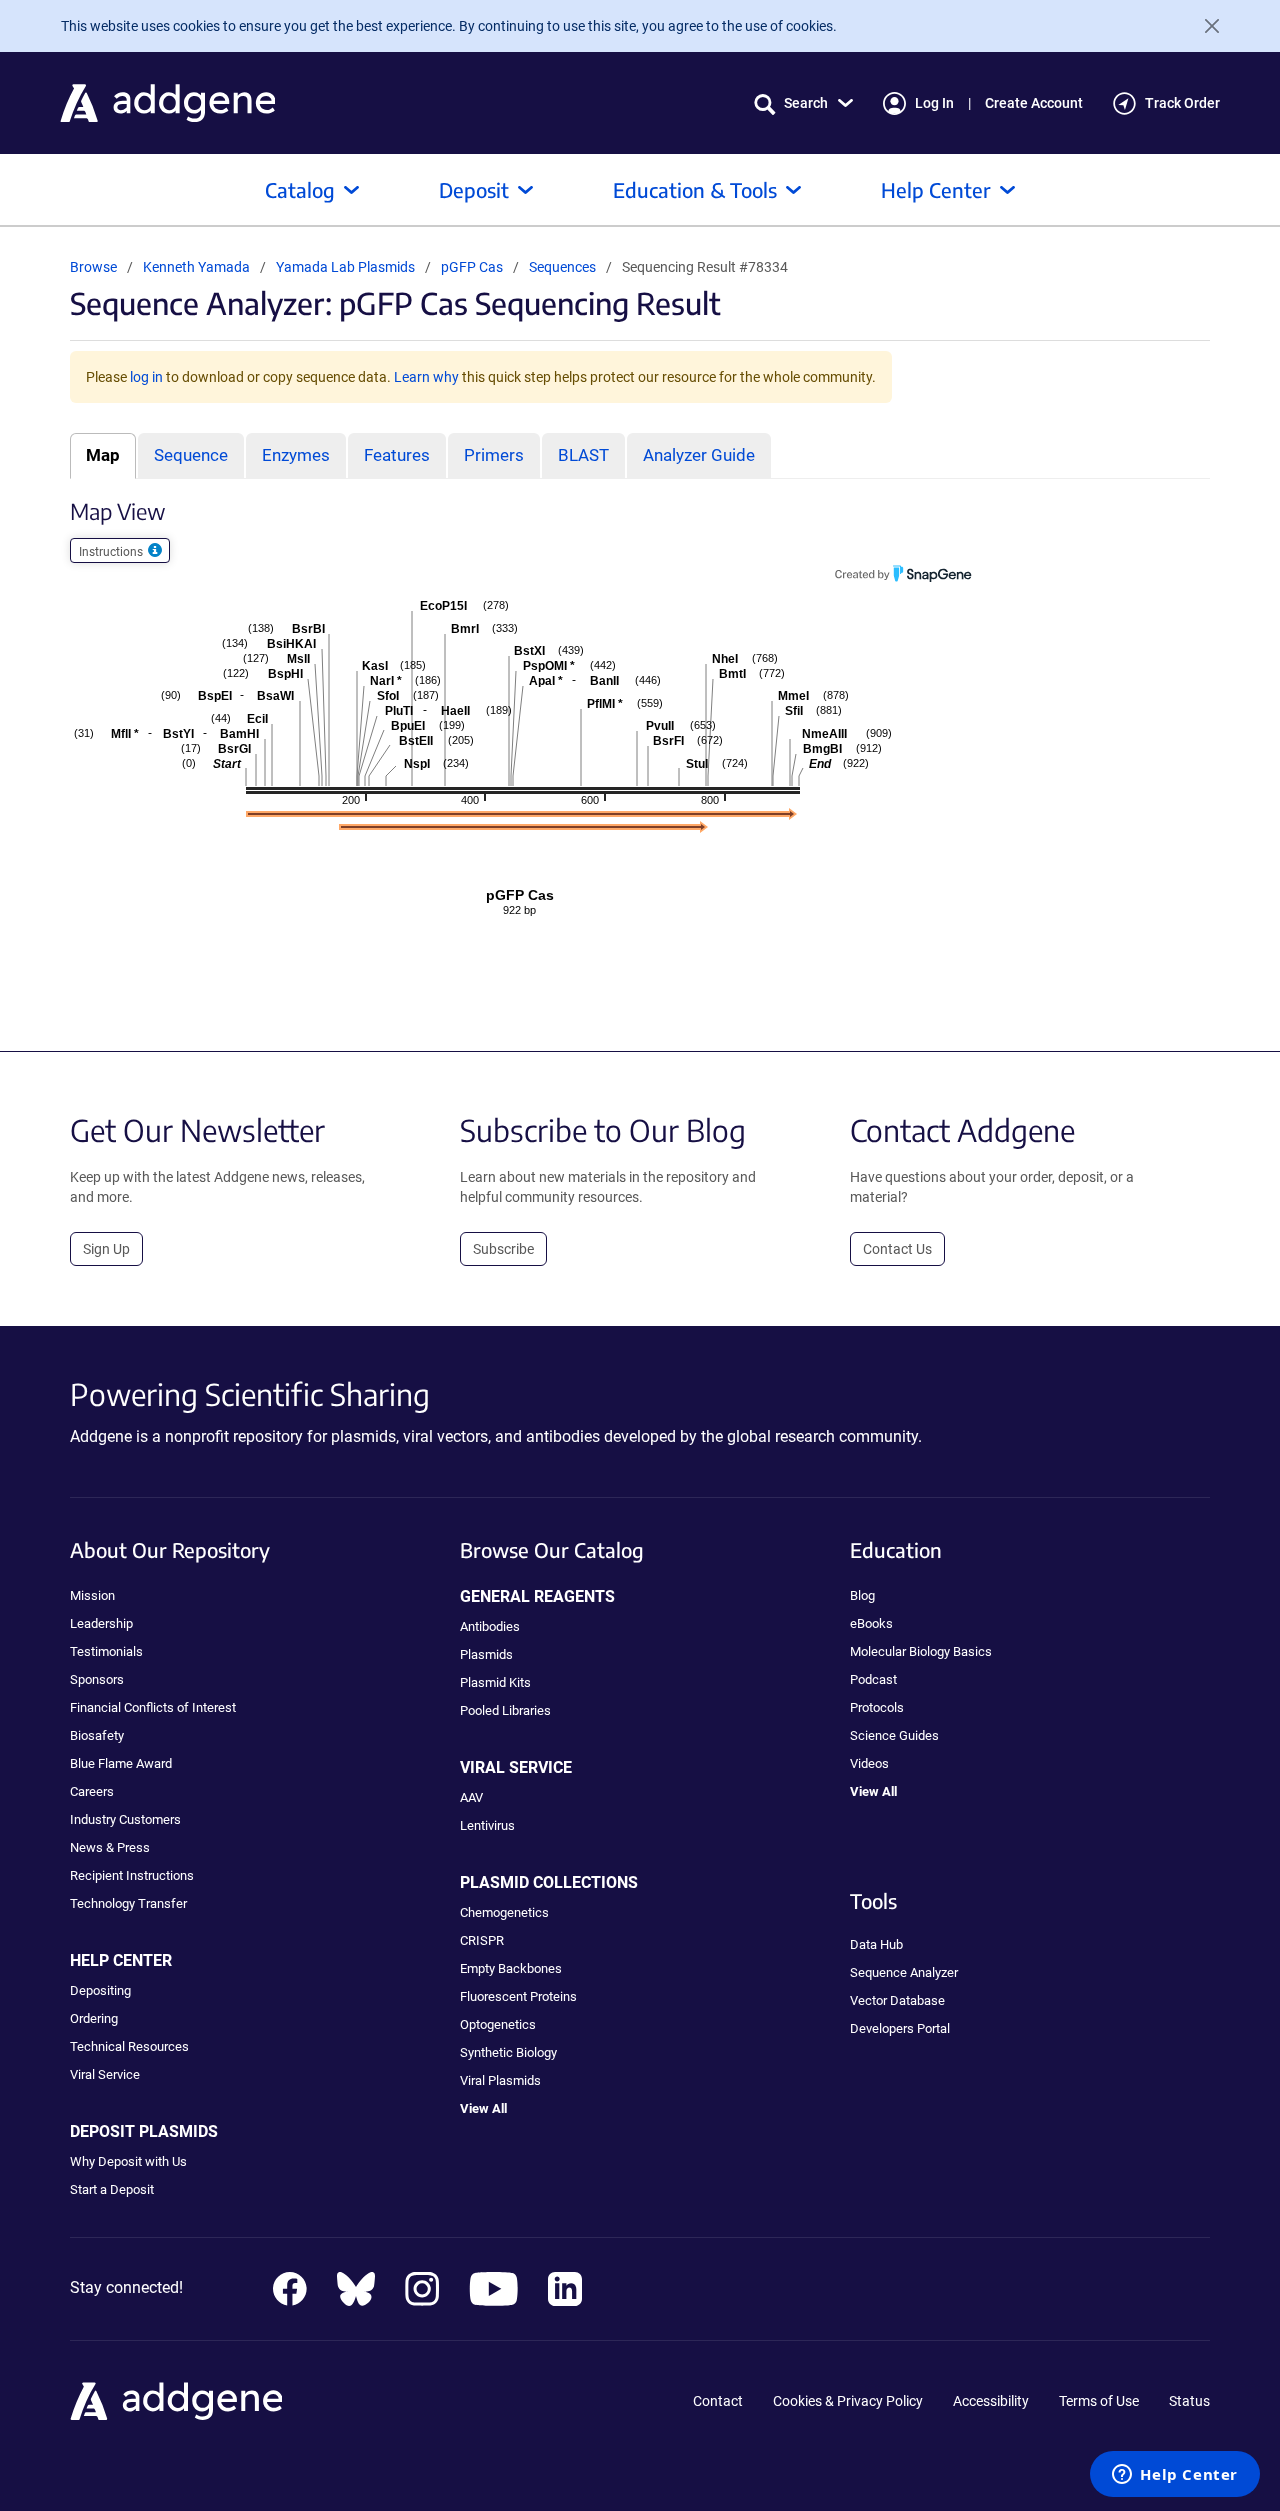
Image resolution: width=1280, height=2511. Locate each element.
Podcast (873, 1679)
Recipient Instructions (132, 1875)
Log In (934, 103)
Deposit (474, 189)
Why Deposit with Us (128, 2161)
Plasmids (486, 1654)
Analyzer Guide (699, 455)
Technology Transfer (128, 1903)
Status (1189, 2401)
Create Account (1034, 103)
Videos (869, 1763)
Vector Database (897, 2000)
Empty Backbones (511, 1968)
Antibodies (490, 1626)
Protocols (877, 1707)
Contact (718, 2401)
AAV (471, 1797)
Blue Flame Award (121, 1763)
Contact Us (897, 1249)
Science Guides (894, 1735)
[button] (803, 103)
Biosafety (97, 1735)
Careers (92, 1791)
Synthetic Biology (508, 2052)
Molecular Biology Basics (921, 1651)
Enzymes (296, 455)
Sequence (191, 455)
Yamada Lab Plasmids (347, 267)
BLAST (583, 455)
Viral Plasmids (500, 2080)
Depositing (100, 1990)
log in (146, 377)
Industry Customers (125, 1819)
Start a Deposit (112, 2189)
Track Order (1182, 103)
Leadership (101, 1623)
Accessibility (991, 2401)
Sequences (562, 267)
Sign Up (106, 1249)
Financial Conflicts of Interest (153, 1707)
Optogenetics (498, 2024)
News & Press (110, 1847)
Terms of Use (1099, 2401)
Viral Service (105, 2074)
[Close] (1204, 26)
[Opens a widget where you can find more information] (1175, 2476)
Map (103, 455)
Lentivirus (487, 1825)
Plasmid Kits (495, 1682)
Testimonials (106, 1651)
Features (397, 455)
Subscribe (503, 1249)
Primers (494, 455)
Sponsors (97, 1679)
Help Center (936, 189)
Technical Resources (129, 2046)
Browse (93, 267)
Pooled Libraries (505, 1710)
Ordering (94, 2018)
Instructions (112, 552)
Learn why (426, 377)
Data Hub (876, 1944)
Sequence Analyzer (904, 1972)
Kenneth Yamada (196, 267)
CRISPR (482, 1940)
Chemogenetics (504, 1912)
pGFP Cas (473, 267)
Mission (92, 1595)
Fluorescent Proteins (518, 1996)
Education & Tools (695, 189)
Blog (862, 1595)
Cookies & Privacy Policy (848, 2401)
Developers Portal (900, 2028)
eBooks (871, 1623)
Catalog (300, 189)
